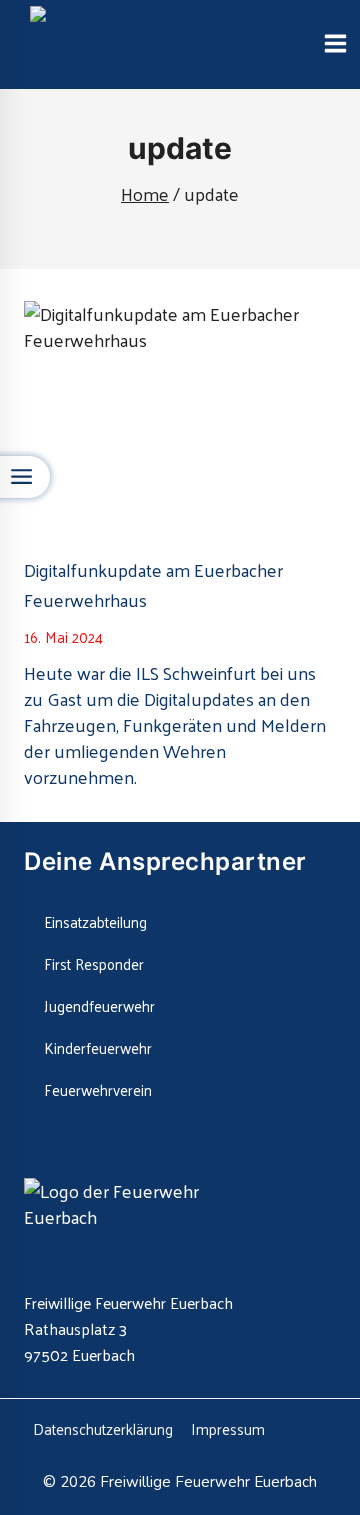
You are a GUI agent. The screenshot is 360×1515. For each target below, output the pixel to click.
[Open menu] (335, 44)
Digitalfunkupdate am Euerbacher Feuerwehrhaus (153, 584)
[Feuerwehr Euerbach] (110, 45)
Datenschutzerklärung (103, 1428)
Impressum (228, 1428)
